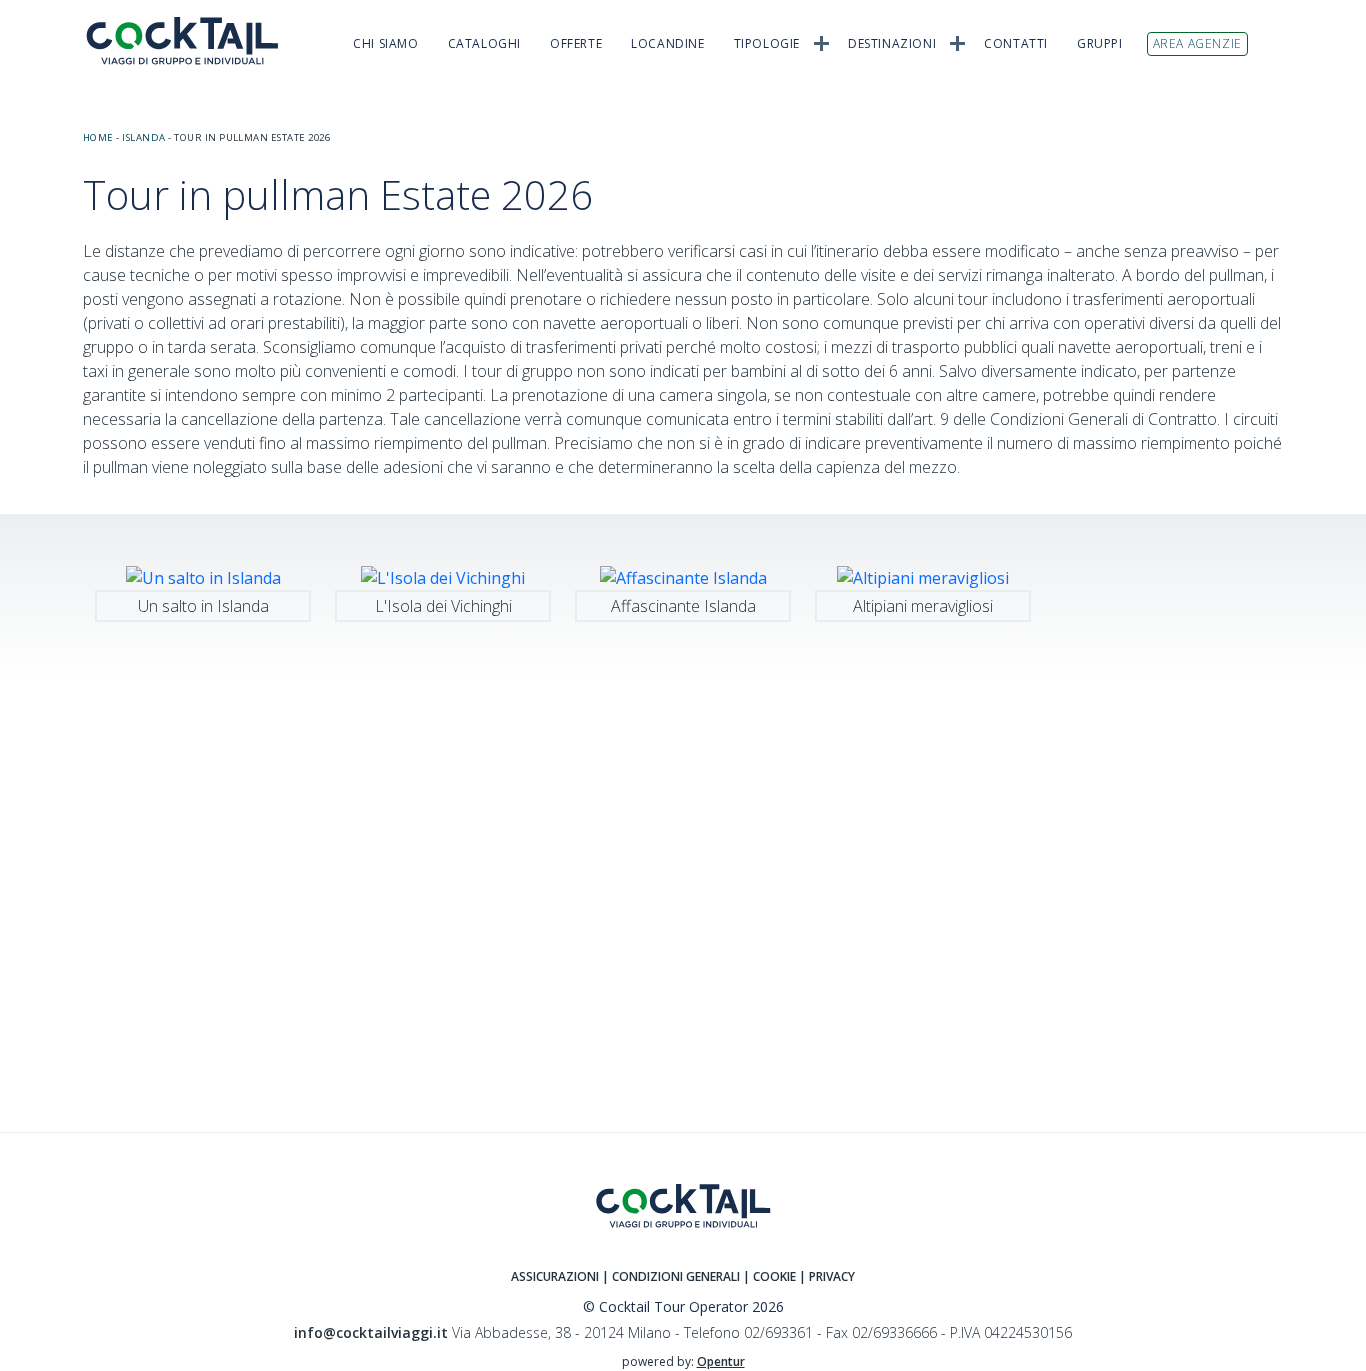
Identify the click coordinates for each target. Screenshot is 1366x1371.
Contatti (1016, 43)
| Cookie (769, 1276)
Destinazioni (892, 43)
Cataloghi (484, 43)
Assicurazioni (555, 1276)
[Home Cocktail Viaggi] (193, 40)
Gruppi (1100, 43)
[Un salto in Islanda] (203, 576)
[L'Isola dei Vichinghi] (443, 576)
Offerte (576, 43)
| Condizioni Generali (672, 1276)
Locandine (667, 43)
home (98, 137)
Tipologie (767, 43)
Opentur (721, 1361)
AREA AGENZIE (1197, 43)
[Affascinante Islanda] (683, 576)
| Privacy (827, 1276)
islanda (143, 137)
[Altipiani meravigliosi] (923, 576)
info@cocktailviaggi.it (371, 1332)
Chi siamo (385, 43)
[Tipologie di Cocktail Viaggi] (821, 42)
